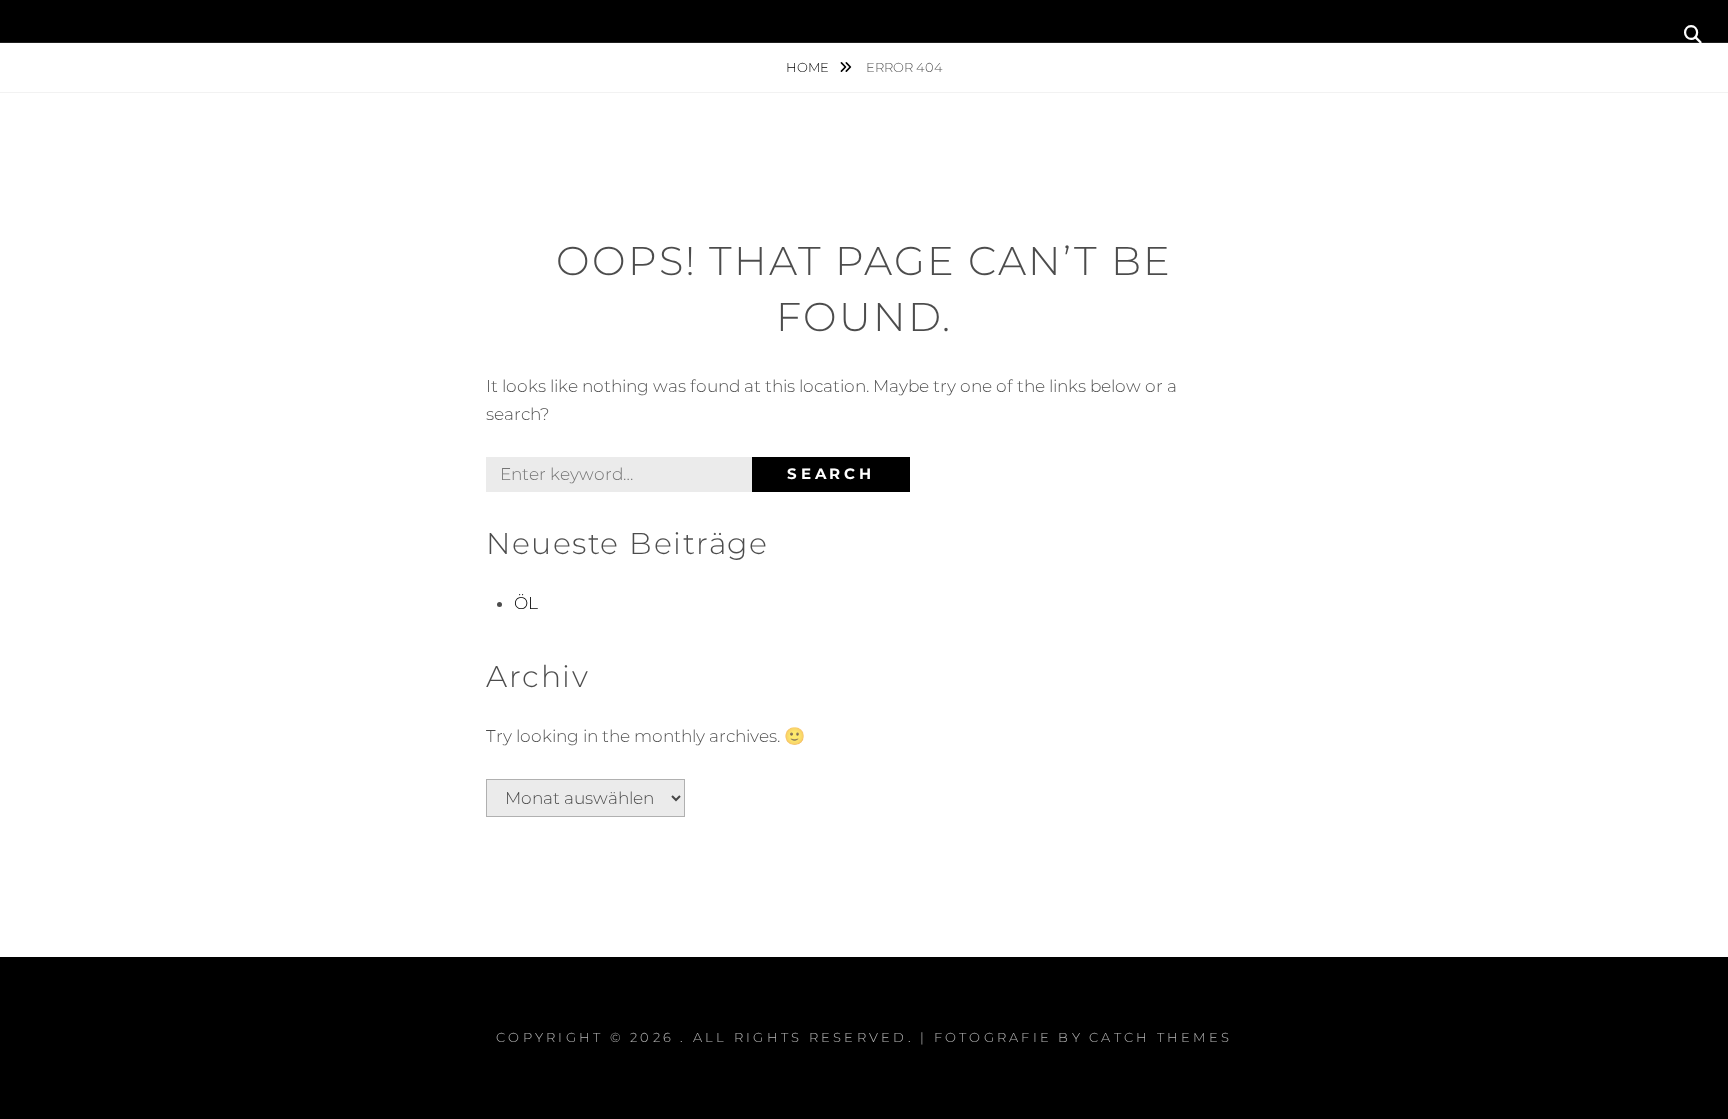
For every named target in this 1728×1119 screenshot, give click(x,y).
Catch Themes (1160, 1037)
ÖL (526, 603)
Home (809, 67)
